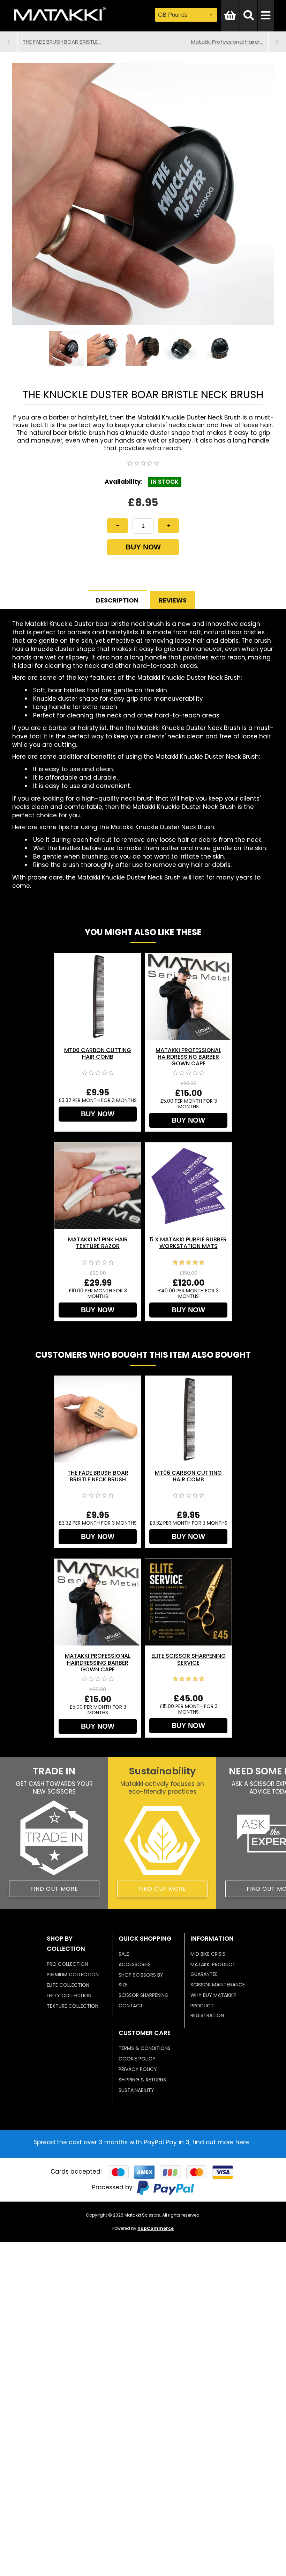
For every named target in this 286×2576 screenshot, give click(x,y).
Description (117, 600)
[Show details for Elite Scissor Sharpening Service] (188, 1602)
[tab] (117, 600)
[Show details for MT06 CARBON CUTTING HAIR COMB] (98, 997)
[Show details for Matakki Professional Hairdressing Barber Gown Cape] (188, 997)
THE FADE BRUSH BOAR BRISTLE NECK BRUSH (98, 1476)
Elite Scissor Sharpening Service (189, 1659)
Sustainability (136, 2090)
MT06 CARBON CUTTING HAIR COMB (98, 1053)
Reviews (173, 600)
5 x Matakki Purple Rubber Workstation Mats (188, 1243)
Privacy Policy (138, 2069)
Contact (131, 2006)
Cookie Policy (137, 2059)
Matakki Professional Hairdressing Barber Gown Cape (188, 1057)
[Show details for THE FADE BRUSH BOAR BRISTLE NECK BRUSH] (98, 1419)
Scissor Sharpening (144, 1995)
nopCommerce (156, 2228)
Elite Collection (68, 1985)
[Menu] (266, 16)
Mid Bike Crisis (208, 1954)
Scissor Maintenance (218, 1985)
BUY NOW (143, 547)
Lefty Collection (69, 1995)
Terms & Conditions (145, 2048)
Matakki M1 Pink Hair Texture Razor (98, 1243)
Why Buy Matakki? (213, 1995)
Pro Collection (67, 1964)
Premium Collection (73, 1975)
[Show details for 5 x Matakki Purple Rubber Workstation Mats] (188, 1186)
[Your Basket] (230, 16)
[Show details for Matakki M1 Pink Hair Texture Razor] (98, 1186)
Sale (124, 1954)
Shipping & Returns (142, 2080)
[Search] (249, 16)
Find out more (54, 1889)
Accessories (135, 1964)
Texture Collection (73, 2006)
